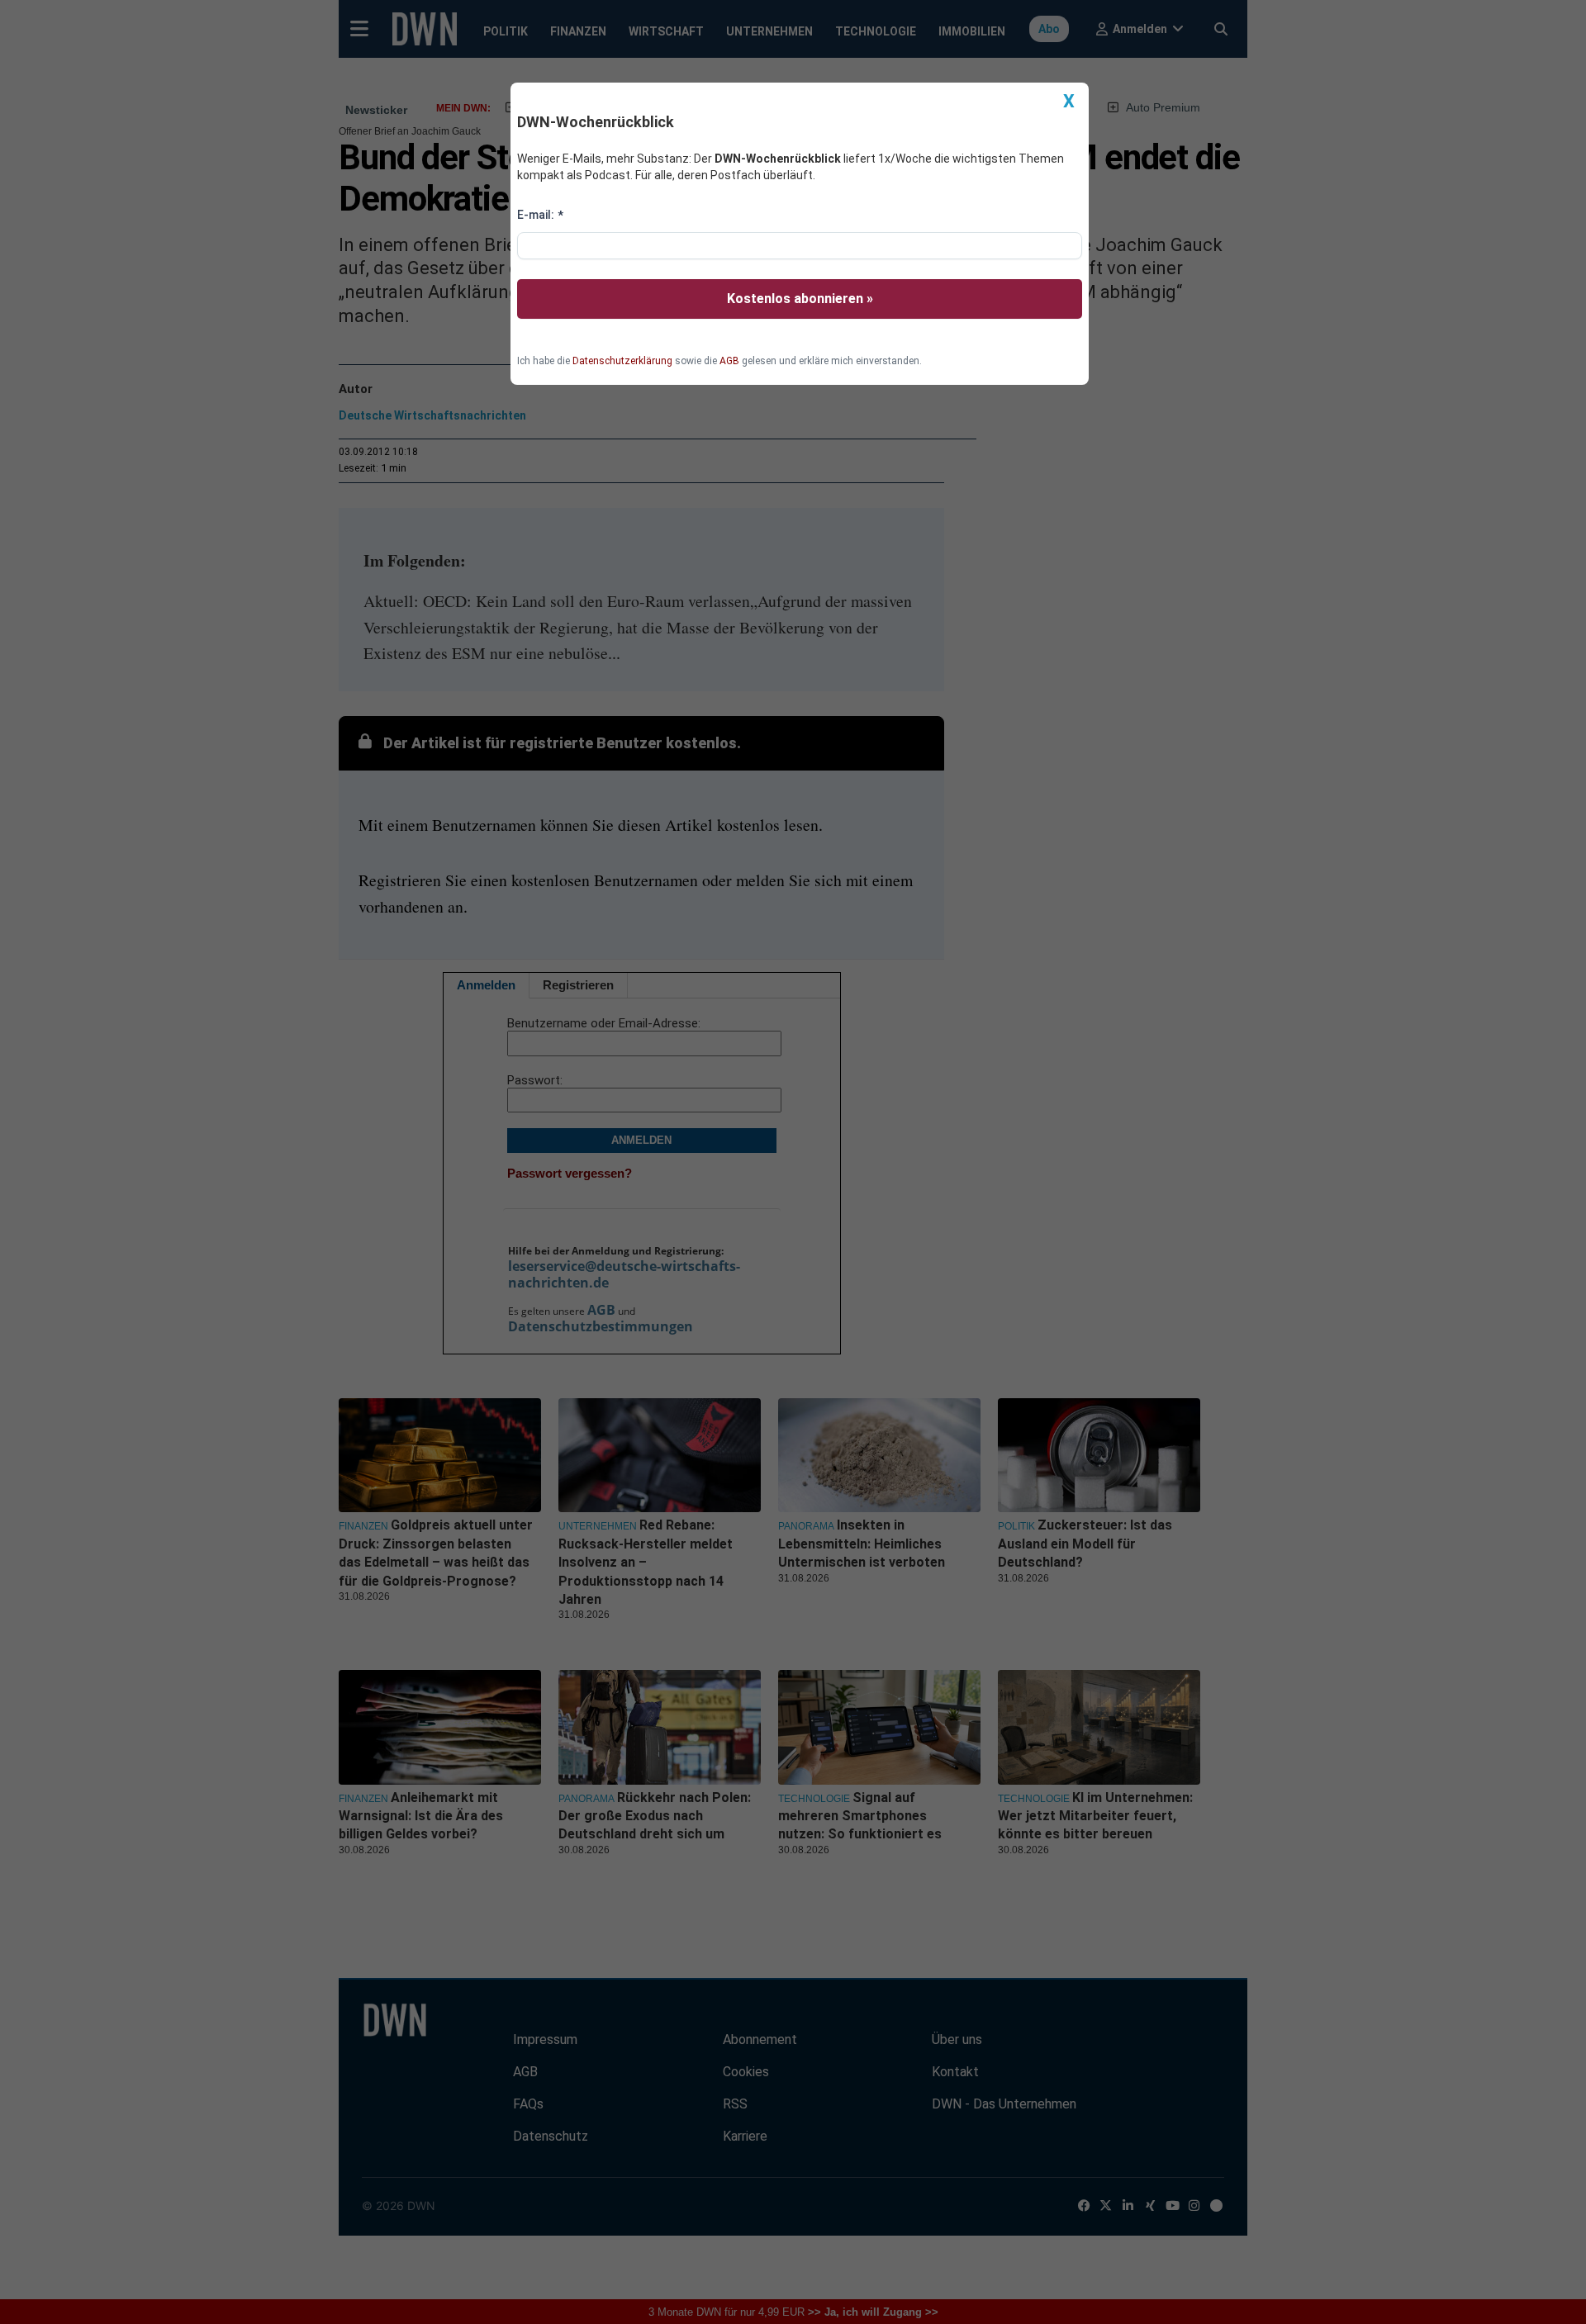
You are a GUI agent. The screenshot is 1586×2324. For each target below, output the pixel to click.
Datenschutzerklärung (622, 361)
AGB (729, 361)
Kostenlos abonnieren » (800, 299)
